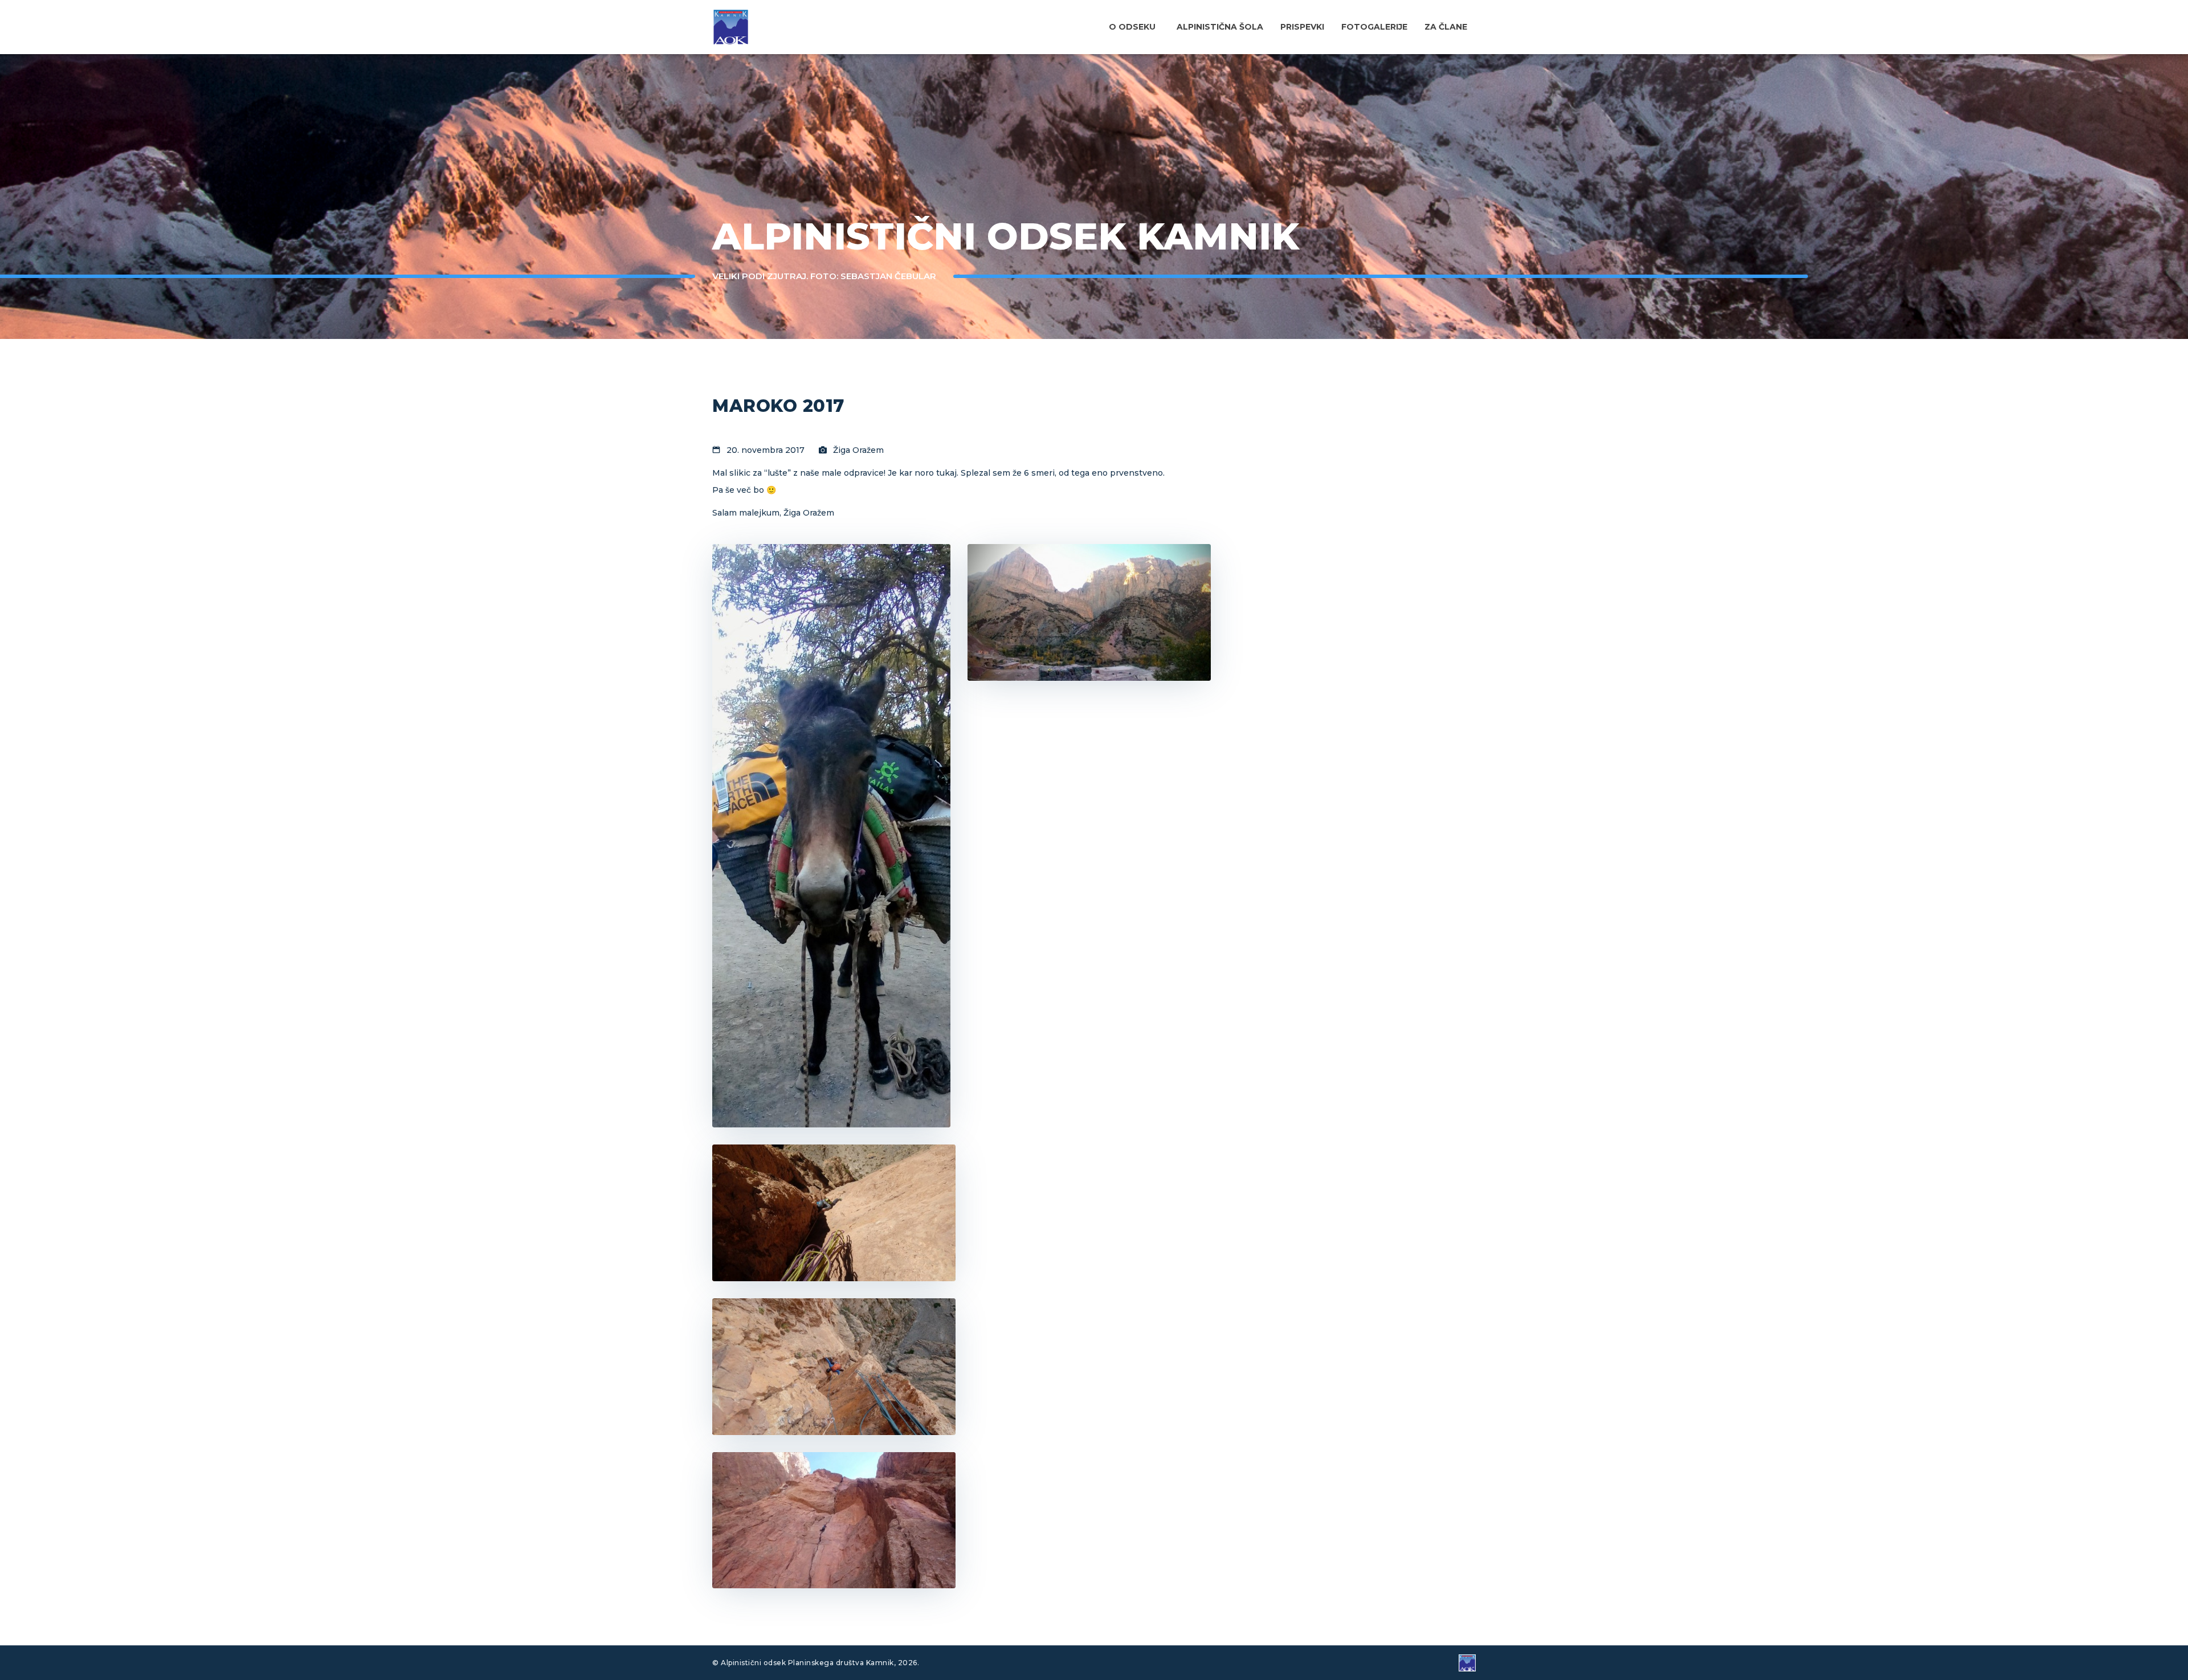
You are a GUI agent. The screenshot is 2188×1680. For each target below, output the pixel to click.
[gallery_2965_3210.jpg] (834, 1367)
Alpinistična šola (1220, 27)
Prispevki (1302, 27)
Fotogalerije (1374, 27)
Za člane (1446, 27)
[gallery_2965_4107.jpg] (1089, 612)
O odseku (1132, 27)
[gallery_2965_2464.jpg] (831, 836)
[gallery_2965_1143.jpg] (834, 1213)
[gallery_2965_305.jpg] (834, 1520)
